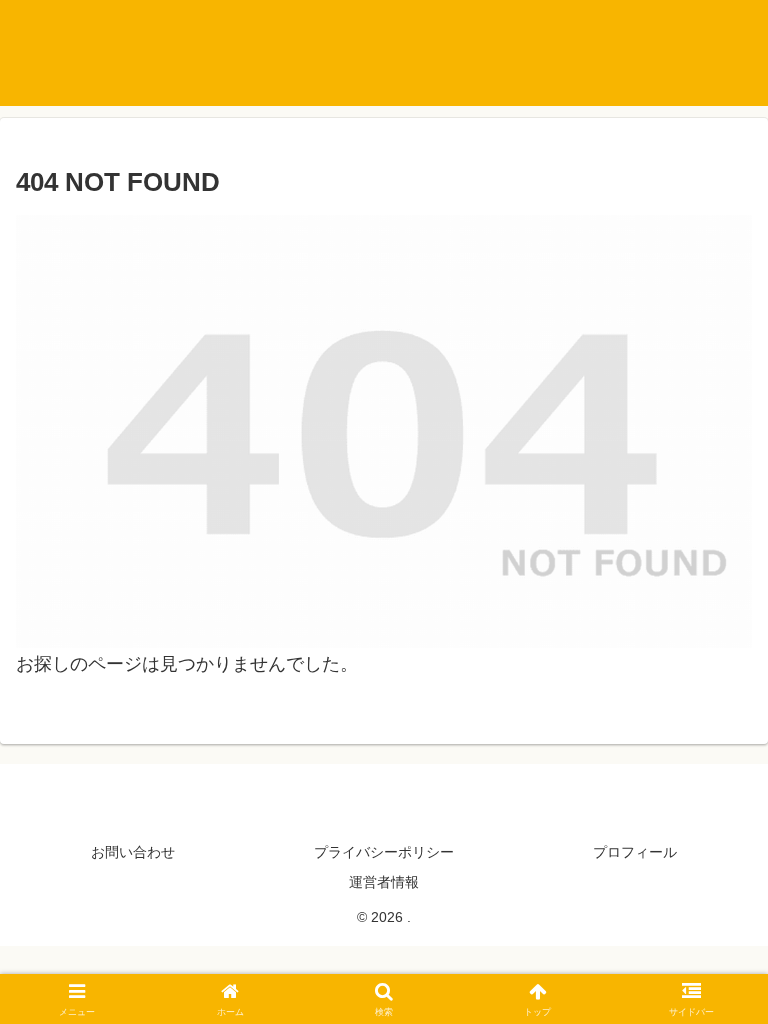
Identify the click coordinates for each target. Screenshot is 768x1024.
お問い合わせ (133, 852)
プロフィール (635, 852)
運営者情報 (384, 882)
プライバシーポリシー (384, 852)
